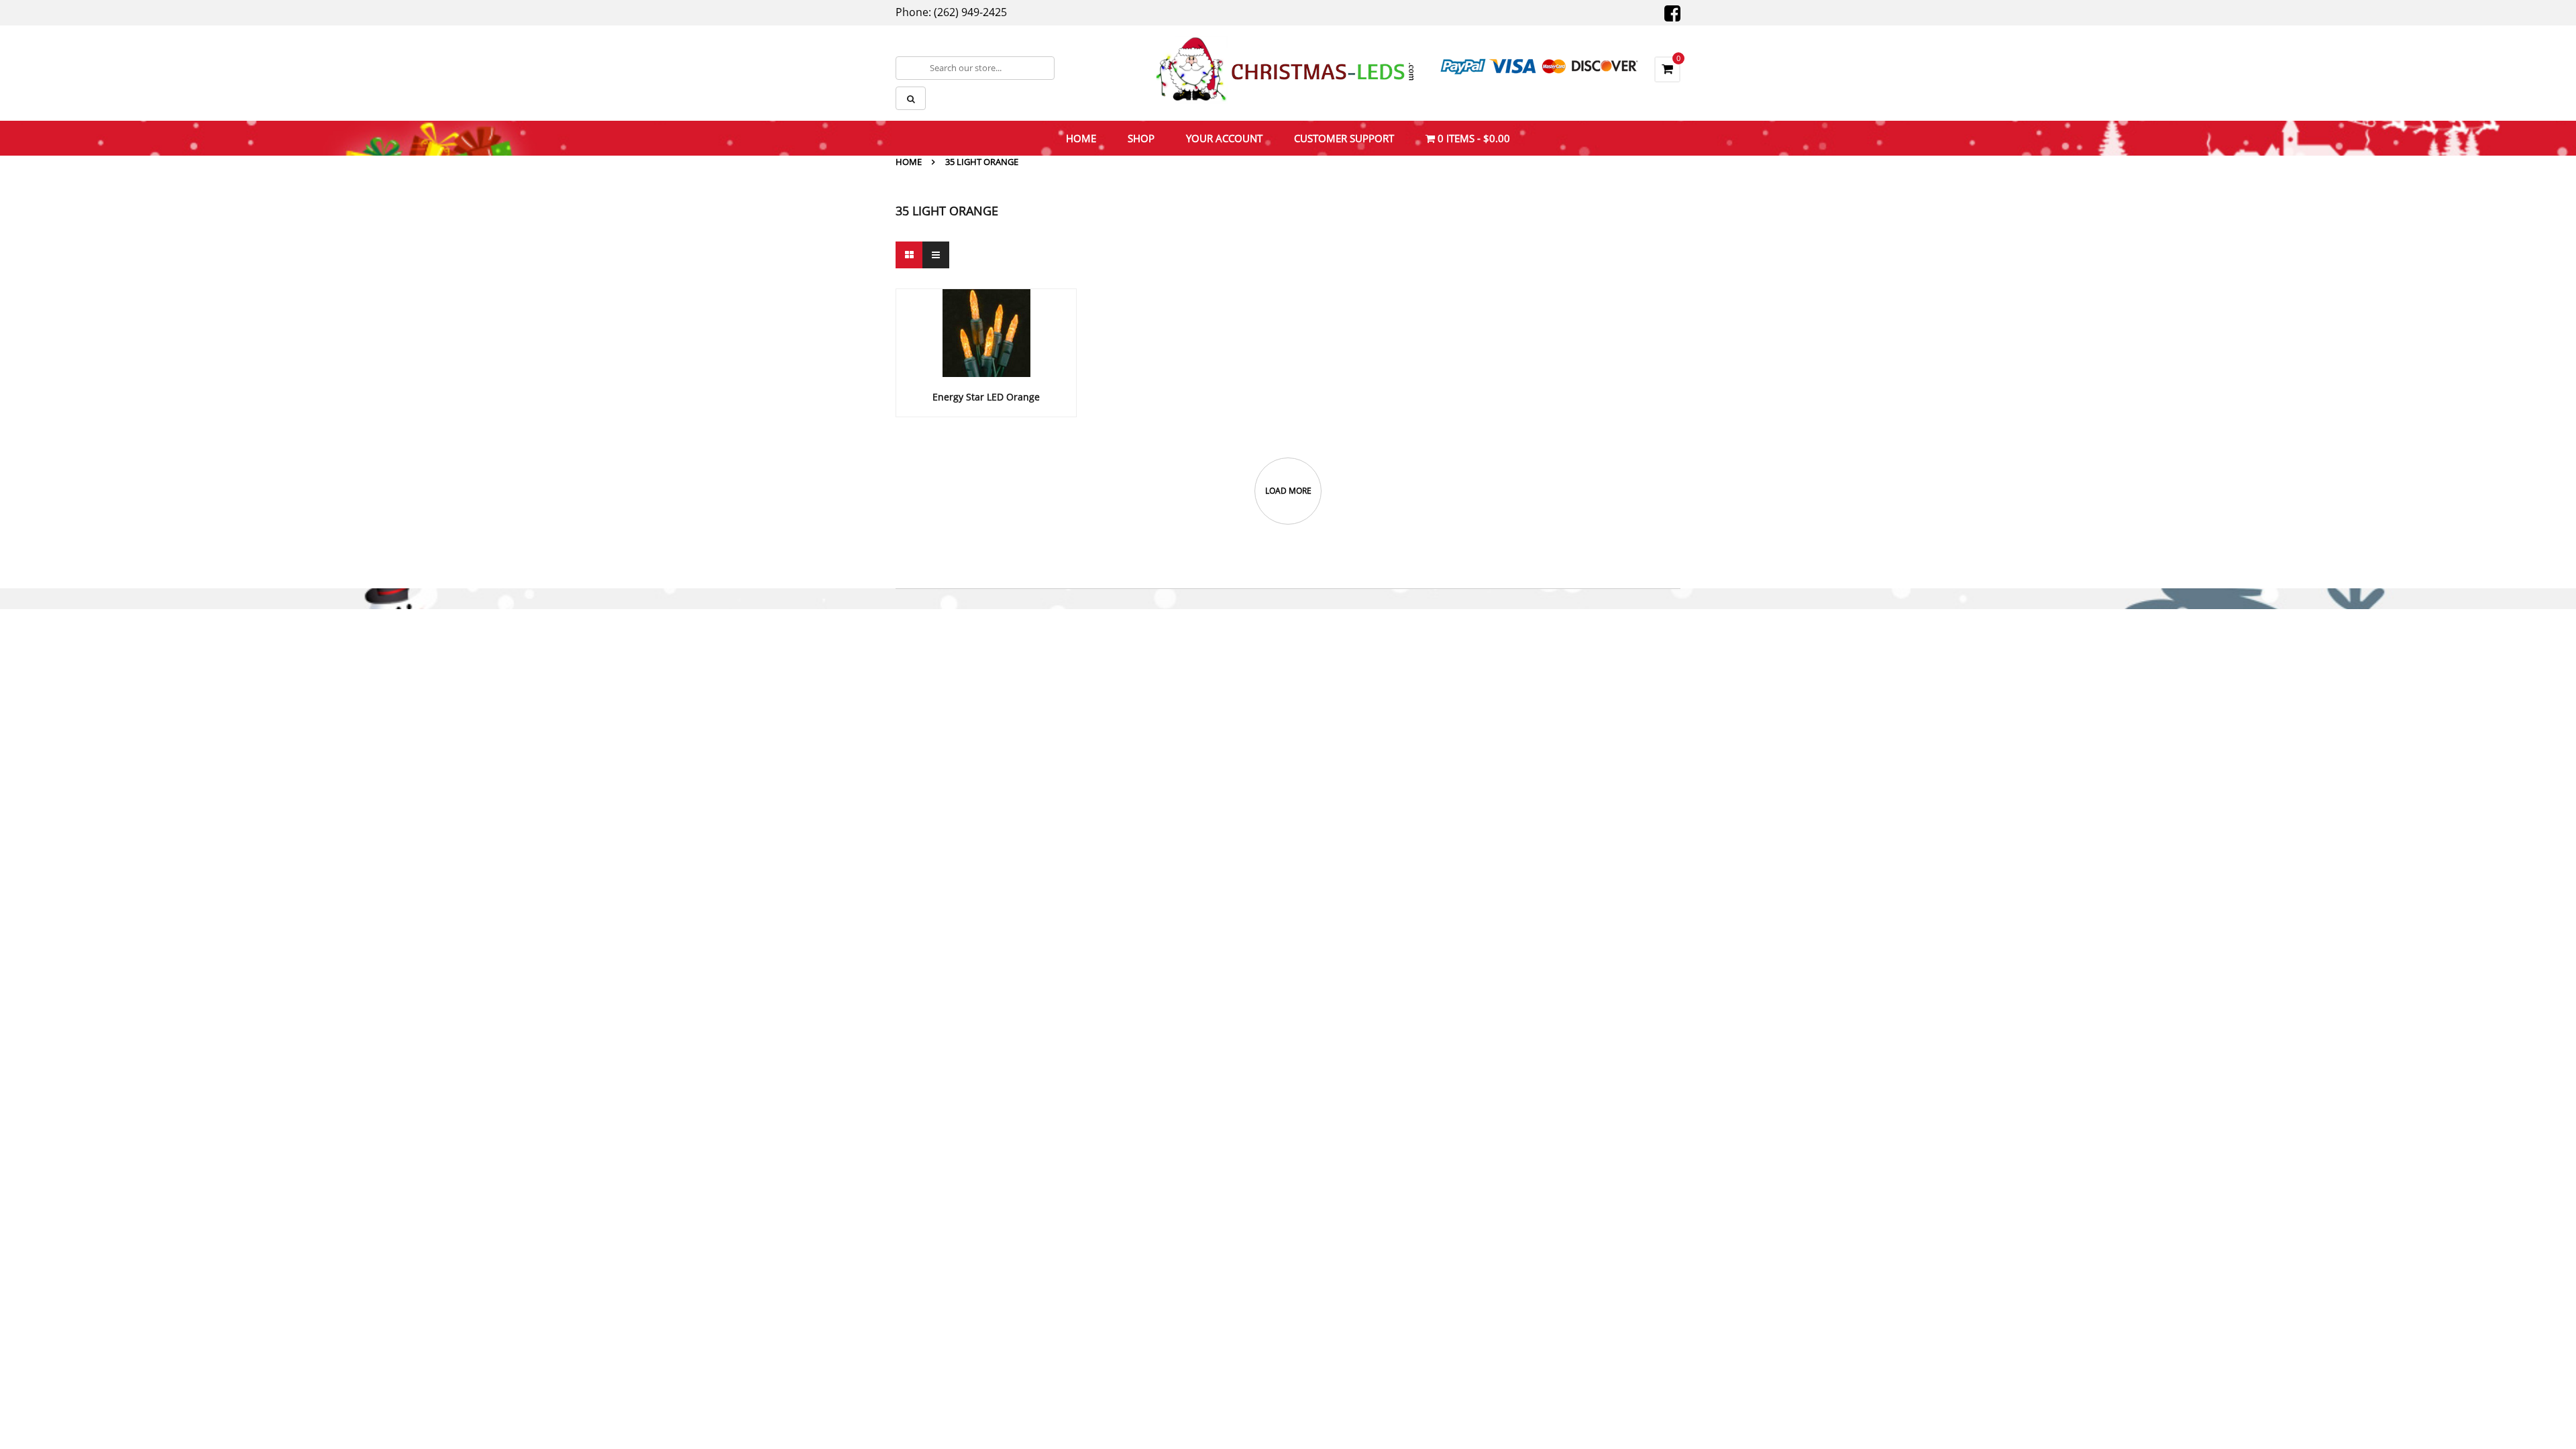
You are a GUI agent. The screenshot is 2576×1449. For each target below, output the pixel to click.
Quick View (986, 307)
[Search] (911, 98)
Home (909, 162)
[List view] (936, 255)
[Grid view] (909, 255)
